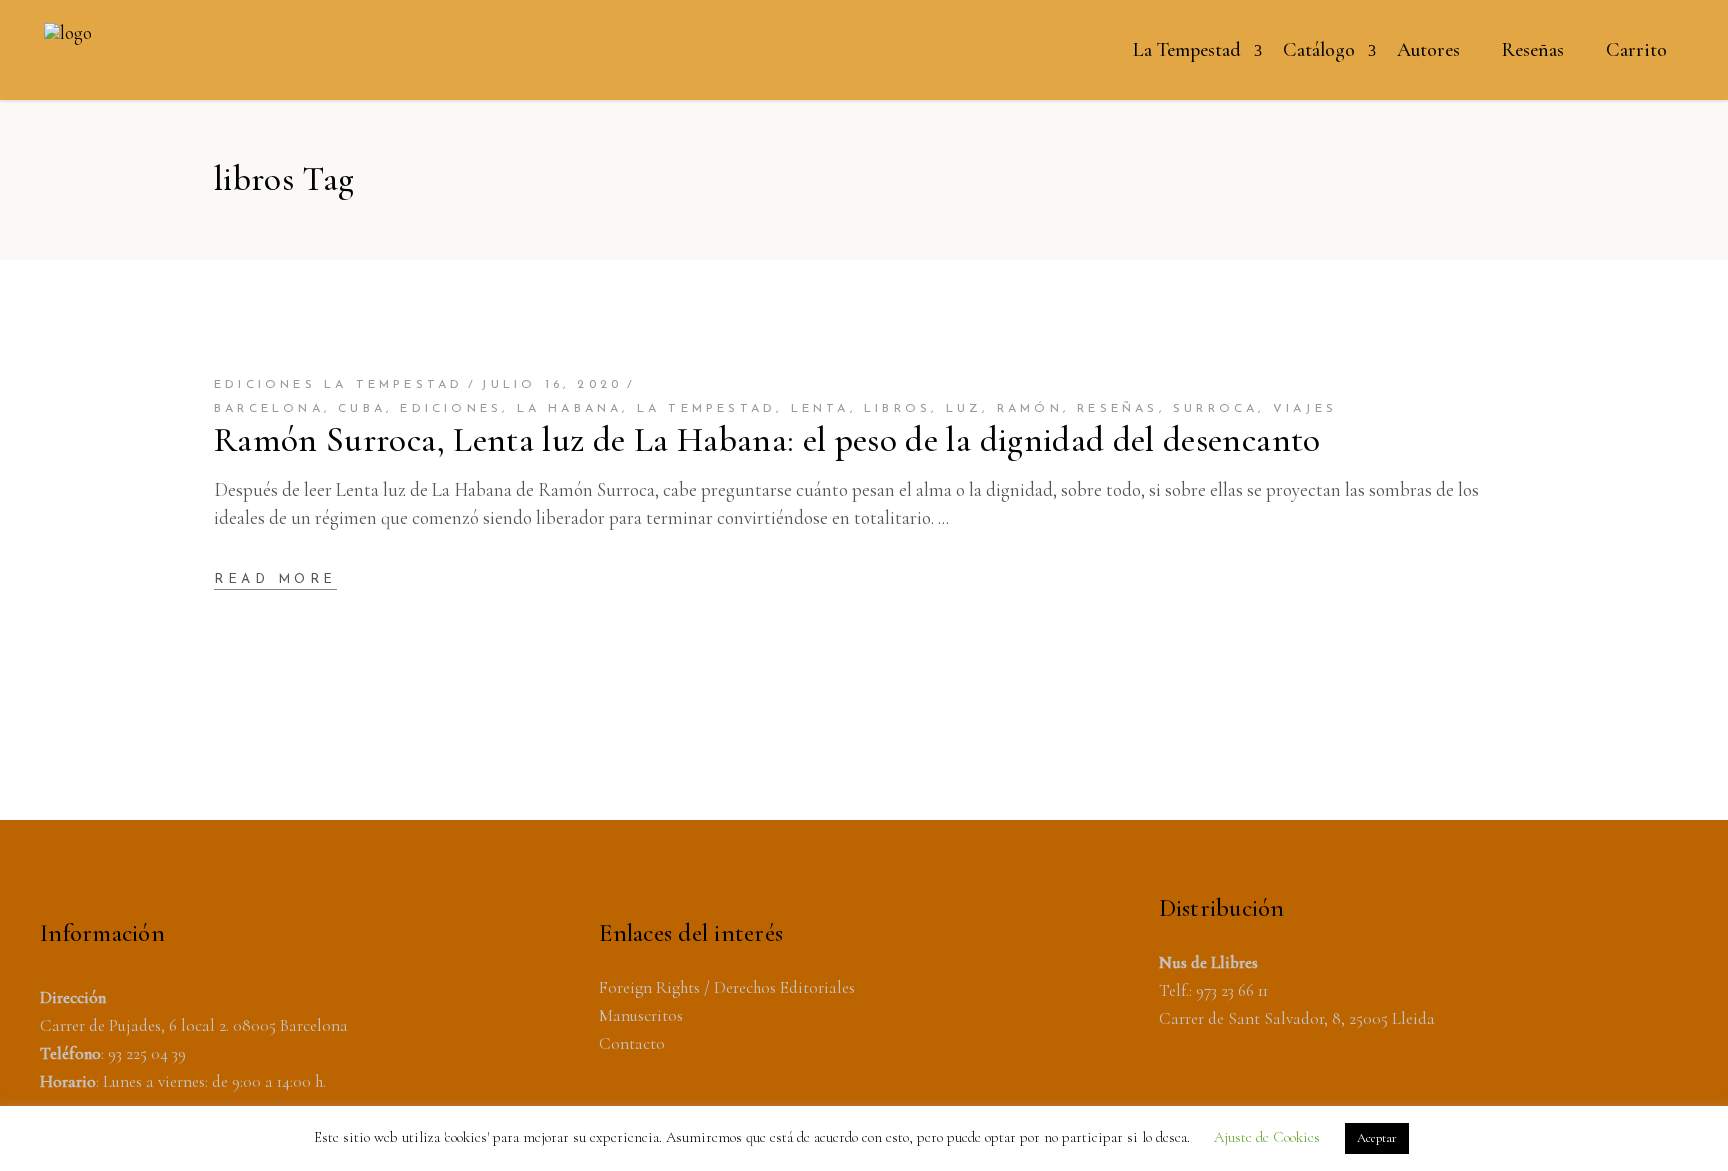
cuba (362, 409)
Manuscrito (638, 1015)
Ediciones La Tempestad (338, 385)
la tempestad (706, 409)
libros (897, 409)
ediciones (451, 409)
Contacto (632, 1043)
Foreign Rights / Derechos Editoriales (727, 987)
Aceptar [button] (1377, 1138)
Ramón (1030, 409)
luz (964, 409)
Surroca (1215, 409)
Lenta (820, 409)
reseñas (1117, 409)
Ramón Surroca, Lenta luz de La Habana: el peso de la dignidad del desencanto (767, 440)
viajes (1305, 409)
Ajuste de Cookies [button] (1267, 1137)
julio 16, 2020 (551, 385)
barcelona (269, 409)
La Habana (570, 409)
